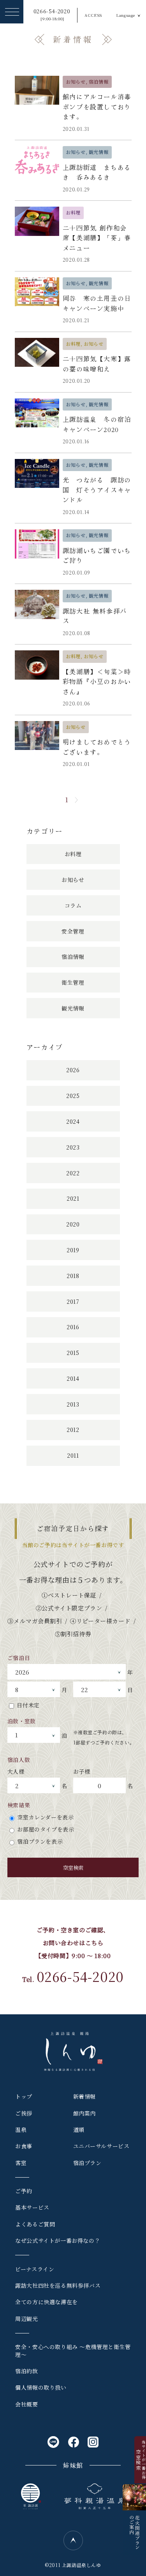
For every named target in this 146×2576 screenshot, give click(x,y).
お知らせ (73, 880)
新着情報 (84, 2096)
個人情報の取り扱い (41, 2387)
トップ (24, 2096)
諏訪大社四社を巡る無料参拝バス (58, 2285)
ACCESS (93, 15)
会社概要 (26, 2404)
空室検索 (73, 1868)
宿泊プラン (87, 2163)
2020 (73, 1224)
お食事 (24, 2146)
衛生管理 (73, 982)
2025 (73, 1096)
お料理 (73, 854)
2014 (73, 1378)
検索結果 (19, 1805)
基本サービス (32, 2207)
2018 (73, 1276)
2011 (73, 1455)
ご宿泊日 (19, 1658)
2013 (73, 1404)
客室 (21, 2163)
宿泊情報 (73, 957)
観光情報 (73, 1008)
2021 (73, 1198)
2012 (73, 1430)
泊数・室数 (22, 1721)
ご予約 (24, 2191)
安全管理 (73, 931)
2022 (73, 1173)
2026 (73, 1070)
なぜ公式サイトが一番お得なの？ (58, 2240)
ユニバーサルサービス (101, 2146)
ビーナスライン (35, 2269)
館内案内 (84, 2113)
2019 (73, 1250)
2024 (73, 1121)
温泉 (21, 2130)
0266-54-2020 (52, 15)
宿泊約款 (26, 2371)
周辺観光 (26, 2319)
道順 (79, 2130)
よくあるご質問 (35, 2224)
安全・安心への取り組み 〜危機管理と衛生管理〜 (73, 2351)
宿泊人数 (19, 1760)
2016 (73, 1327)
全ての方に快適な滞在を (47, 2302)
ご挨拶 (24, 2113)
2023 (73, 1147)
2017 (73, 1301)
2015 (73, 1353)
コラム (73, 905)
